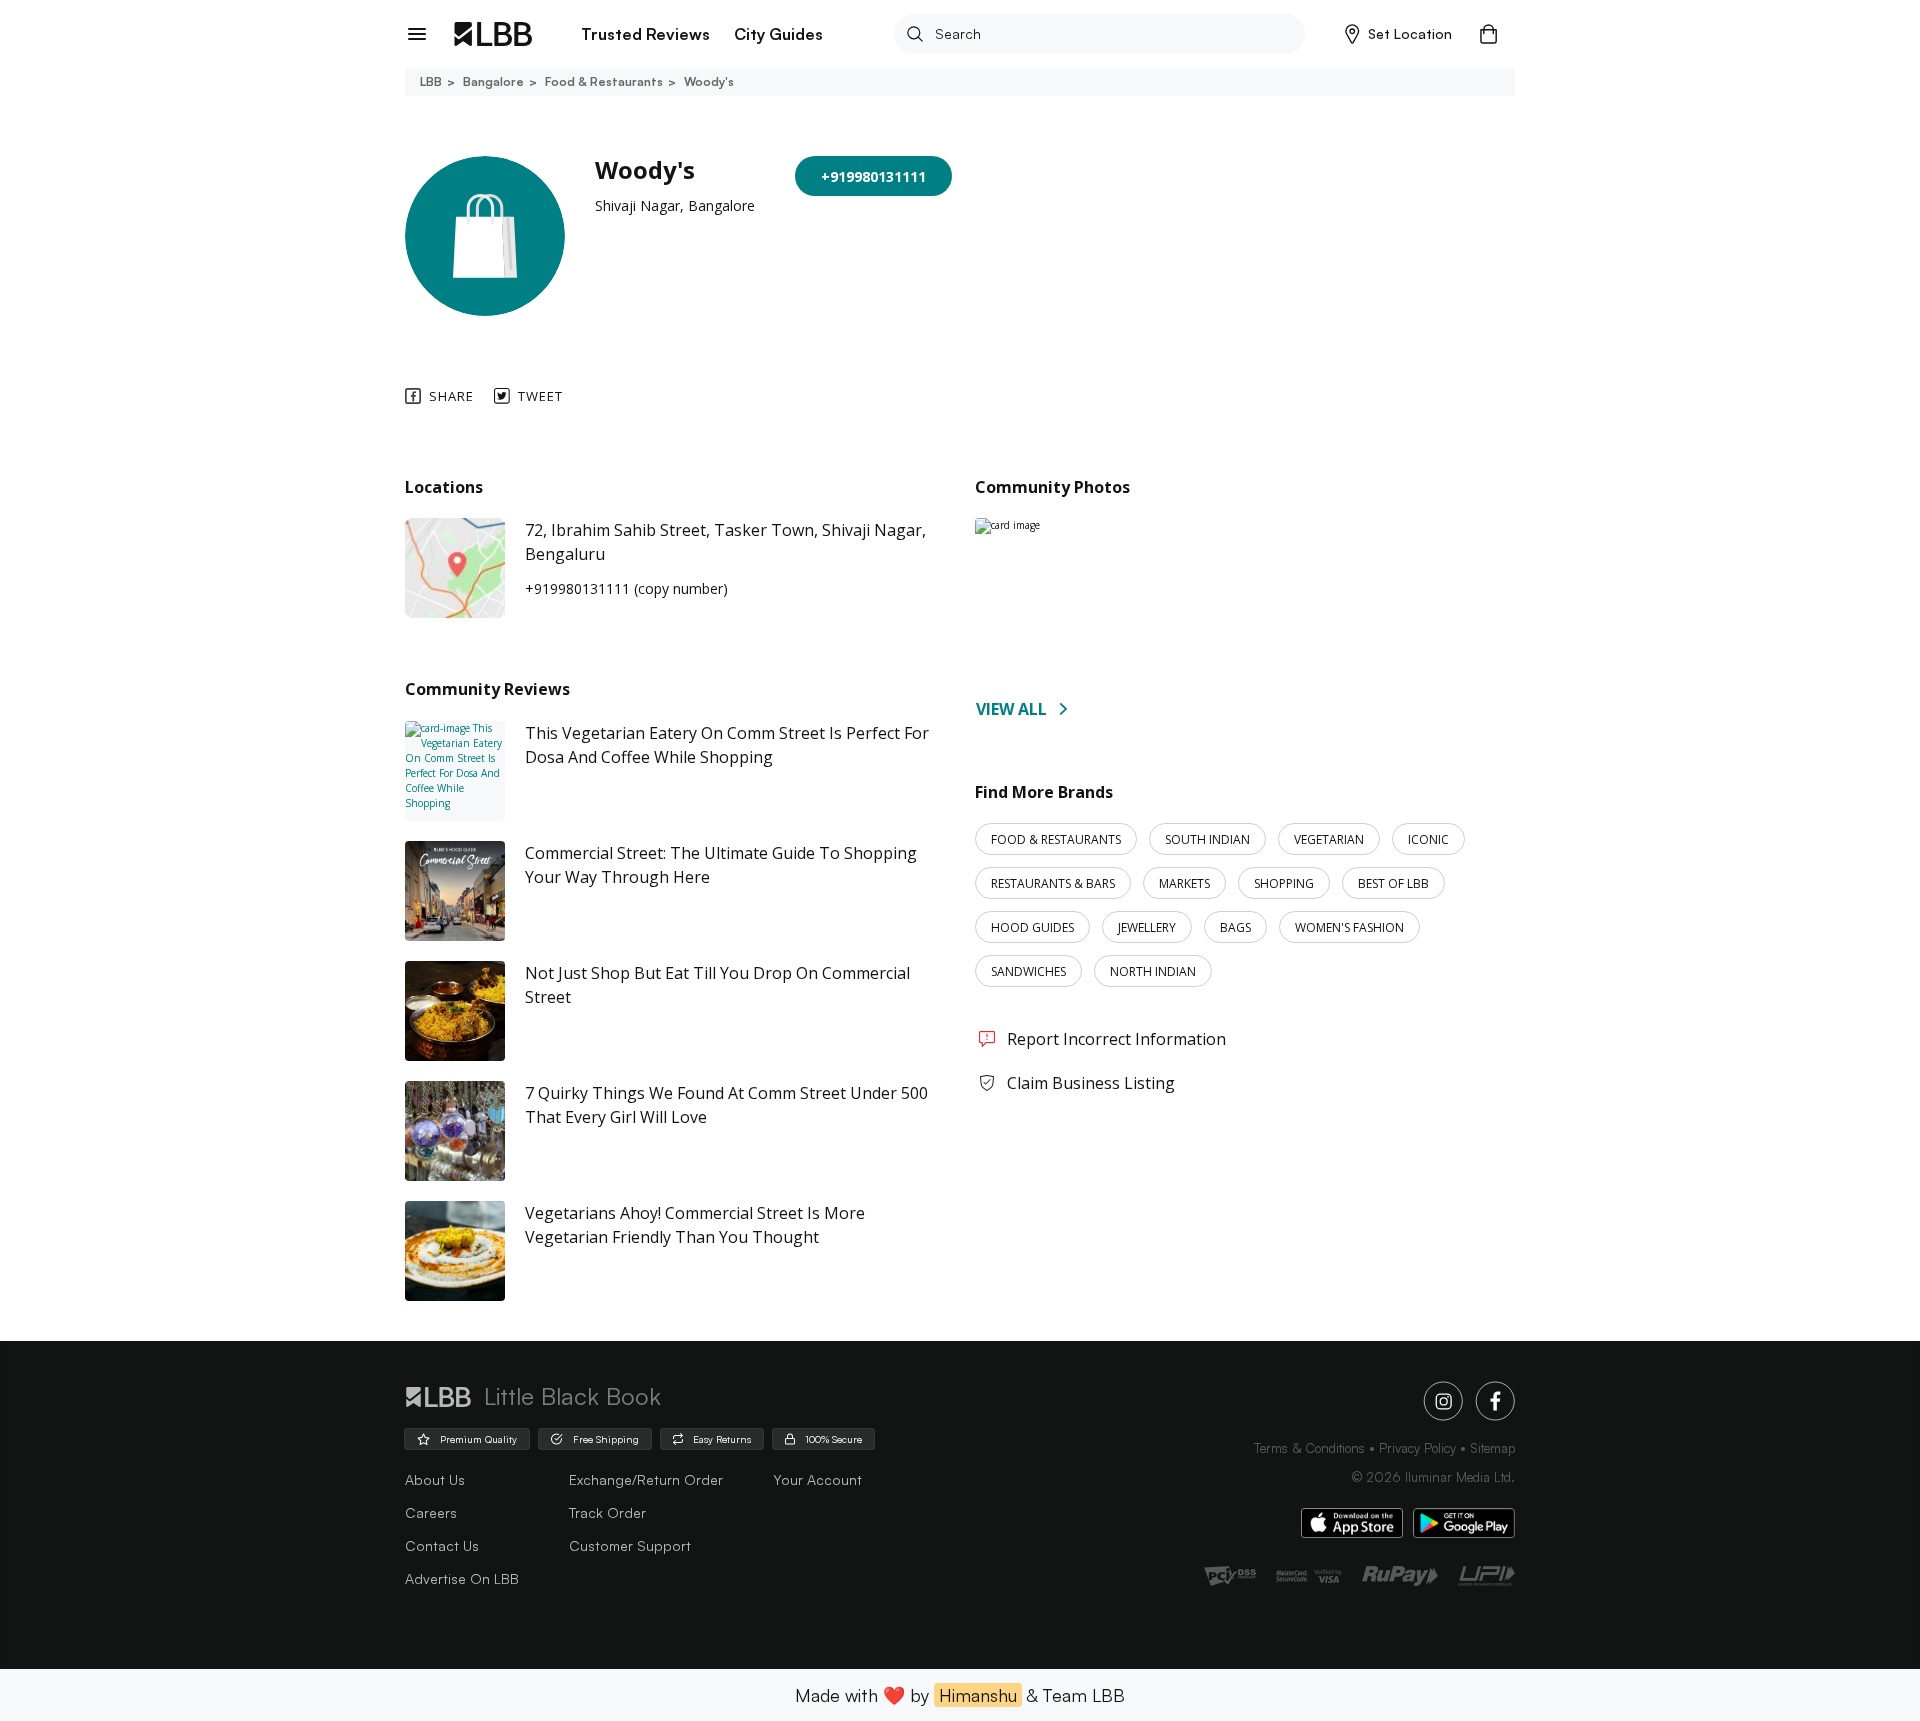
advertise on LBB (462, 1578)
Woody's (709, 81)
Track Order (607, 1512)
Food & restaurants (604, 81)
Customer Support (630, 1545)
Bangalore (493, 81)
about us (435, 1479)
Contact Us (442, 1545)
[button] (1398, 34)
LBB (431, 81)
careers (431, 1512)
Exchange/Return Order (646, 1479)
